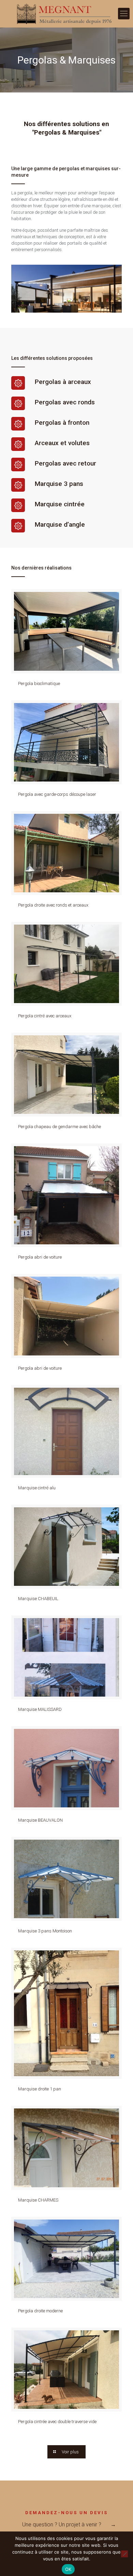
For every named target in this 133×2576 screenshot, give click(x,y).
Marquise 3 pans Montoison (45, 1931)
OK (68, 2569)
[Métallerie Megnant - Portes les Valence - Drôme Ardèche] (66, 14)
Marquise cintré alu (37, 1488)
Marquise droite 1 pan (40, 2089)
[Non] (124, 2554)
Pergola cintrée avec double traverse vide (57, 2422)
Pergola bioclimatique (39, 684)
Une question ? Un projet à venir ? (62, 2525)
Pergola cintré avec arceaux (45, 1016)
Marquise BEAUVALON (40, 1820)
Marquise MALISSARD (40, 1709)
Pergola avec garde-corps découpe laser (57, 794)
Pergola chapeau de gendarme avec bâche (60, 1127)
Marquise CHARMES (38, 2200)
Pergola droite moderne (40, 2311)
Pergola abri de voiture (40, 1257)
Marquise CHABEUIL (38, 1599)
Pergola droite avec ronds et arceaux (53, 905)
